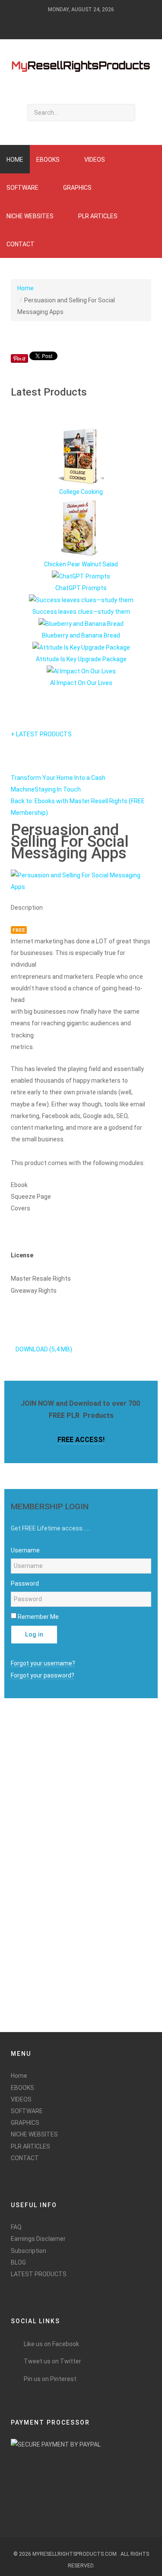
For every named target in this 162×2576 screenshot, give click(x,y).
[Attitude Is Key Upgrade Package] (81, 647)
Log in (34, 1635)
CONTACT (25, 2158)
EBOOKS (22, 2088)
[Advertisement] (35, 1888)
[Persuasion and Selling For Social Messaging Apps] (81, 881)
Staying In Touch (58, 789)
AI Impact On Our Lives (81, 683)
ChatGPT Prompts (81, 588)
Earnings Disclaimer (38, 2239)
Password (25, 1583)
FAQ (16, 2227)
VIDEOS (21, 2099)
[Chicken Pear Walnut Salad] (81, 528)
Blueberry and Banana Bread (81, 635)
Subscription (29, 2251)
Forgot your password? (43, 1675)
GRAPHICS (25, 2123)
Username (25, 1550)
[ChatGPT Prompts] (81, 576)
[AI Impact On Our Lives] (81, 671)
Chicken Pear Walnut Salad (81, 564)
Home (25, 288)
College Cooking (81, 492)
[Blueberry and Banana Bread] (81, 623)
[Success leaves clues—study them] (81, 600)
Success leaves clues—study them (81, 612)
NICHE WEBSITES (34, 2134)
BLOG (18, 2262)
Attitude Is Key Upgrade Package (81, 659)
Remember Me (38, 1617)
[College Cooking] (81, 456)
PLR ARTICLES (30, 2146)
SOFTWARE (27, 2111)
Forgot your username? (43, 1663)
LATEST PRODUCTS (39, 2274)
